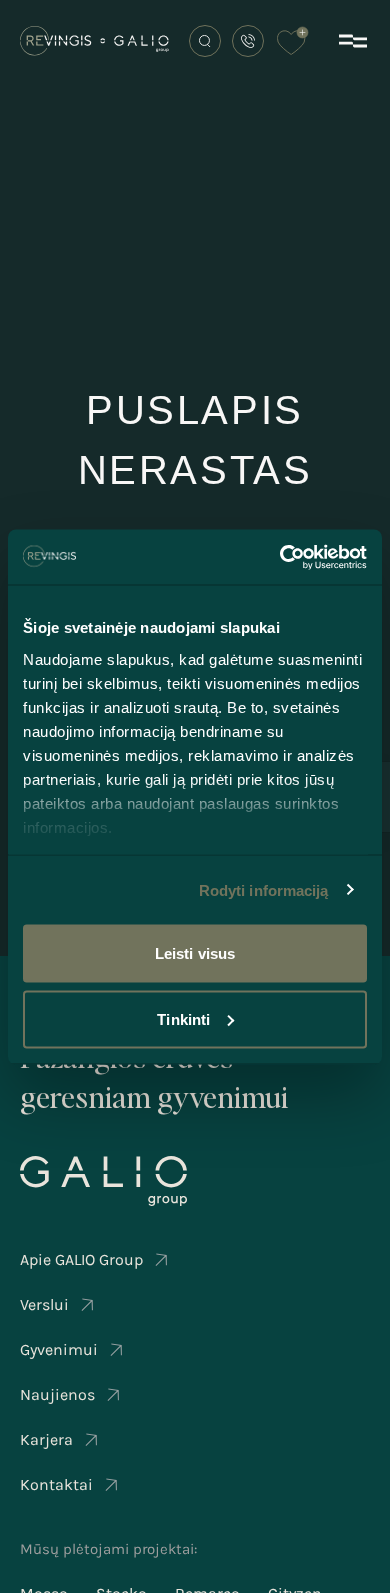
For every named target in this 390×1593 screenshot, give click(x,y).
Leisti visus (195, 953)
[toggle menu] (353, 41)
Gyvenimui (59, 1349)
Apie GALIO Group (81, 1259)
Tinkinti (183, 1018)
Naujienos (57, 1394)
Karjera (46, 1439)
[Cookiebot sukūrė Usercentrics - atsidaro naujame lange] (280, 557)
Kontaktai (56, 1484)
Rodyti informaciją (264, 889)
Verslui (44, 1304)
